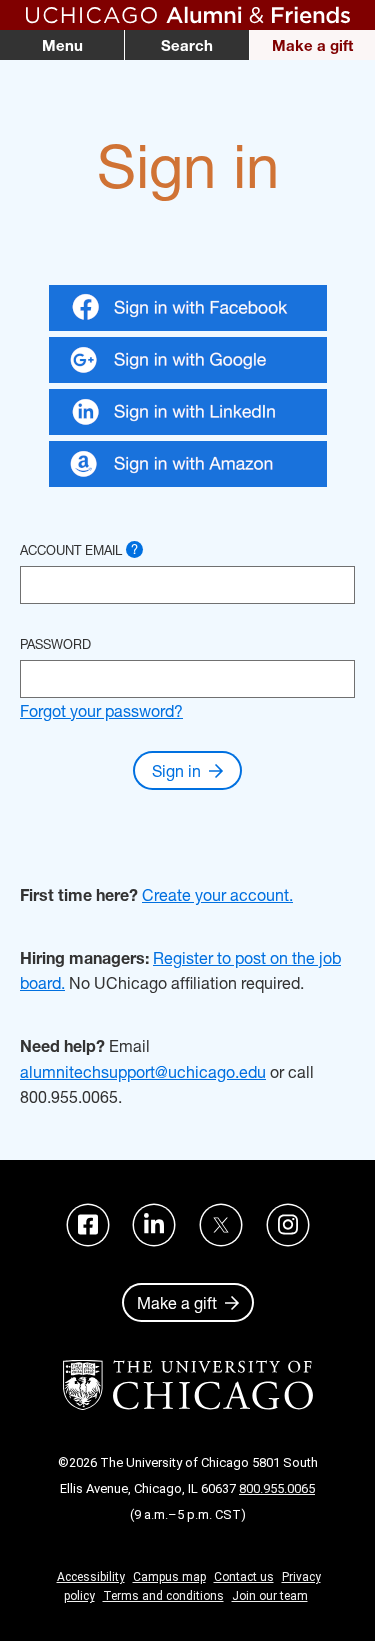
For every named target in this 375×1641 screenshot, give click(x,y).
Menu (62, 45)
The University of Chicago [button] (188, 1385)
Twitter (221, 1225)
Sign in (176, 770)
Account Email (79, 549)
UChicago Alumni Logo (187, 15)
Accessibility (91, 1577)
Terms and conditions (163, 1596)
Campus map (169, 1577)
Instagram (288, 1225)
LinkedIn (154, 1225)
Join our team (270, 1596)
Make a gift (312, 45)
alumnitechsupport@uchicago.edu (143, 1071)
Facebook (88, 1225)
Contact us (244, 1577)
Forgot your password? (101, 710)
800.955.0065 (277, 1488)
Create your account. (217, 894)
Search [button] (187, 45)
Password (55, 644)
